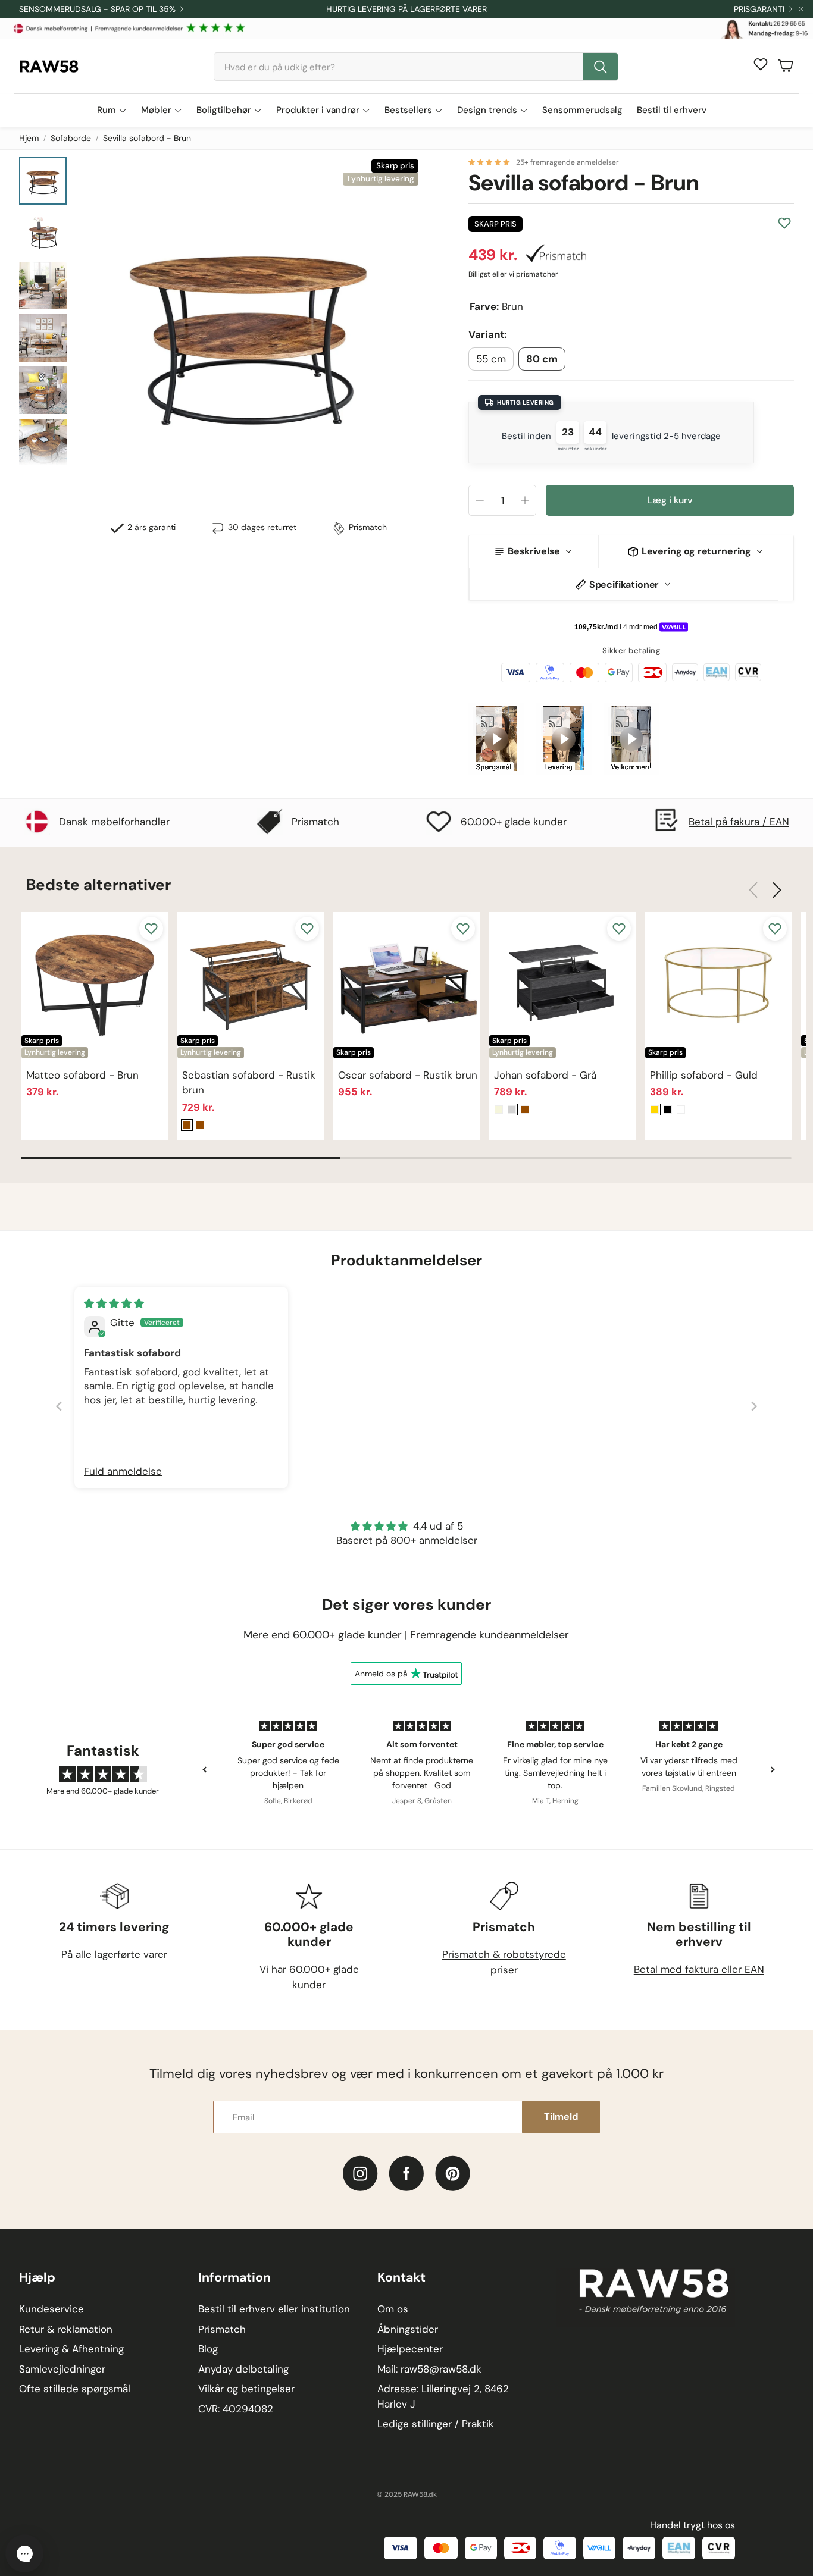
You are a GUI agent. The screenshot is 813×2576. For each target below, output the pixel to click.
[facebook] (407, 2174)
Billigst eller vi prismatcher (513, 274)
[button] (416, 67)
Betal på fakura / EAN (739, 822)
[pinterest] (453, 2174)
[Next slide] (754, 1406)
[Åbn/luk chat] (24, 2553)
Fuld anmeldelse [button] (123, 1471)
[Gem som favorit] (784, 223)
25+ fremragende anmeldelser (567, 162)
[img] (114, 1303)
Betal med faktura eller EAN (699, 1969)
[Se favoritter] (761, 64)
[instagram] (360, 2174)
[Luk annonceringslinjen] (801, 9)
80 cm (542, 359)
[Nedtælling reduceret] (480, 500)
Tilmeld (561, 2116)
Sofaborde (71, 138)
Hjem (29, 138)
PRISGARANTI (759, 9)
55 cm (491, 359)
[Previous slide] (59, 1406)
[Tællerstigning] (525, 500)
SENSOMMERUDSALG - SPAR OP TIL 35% (97, 9)
